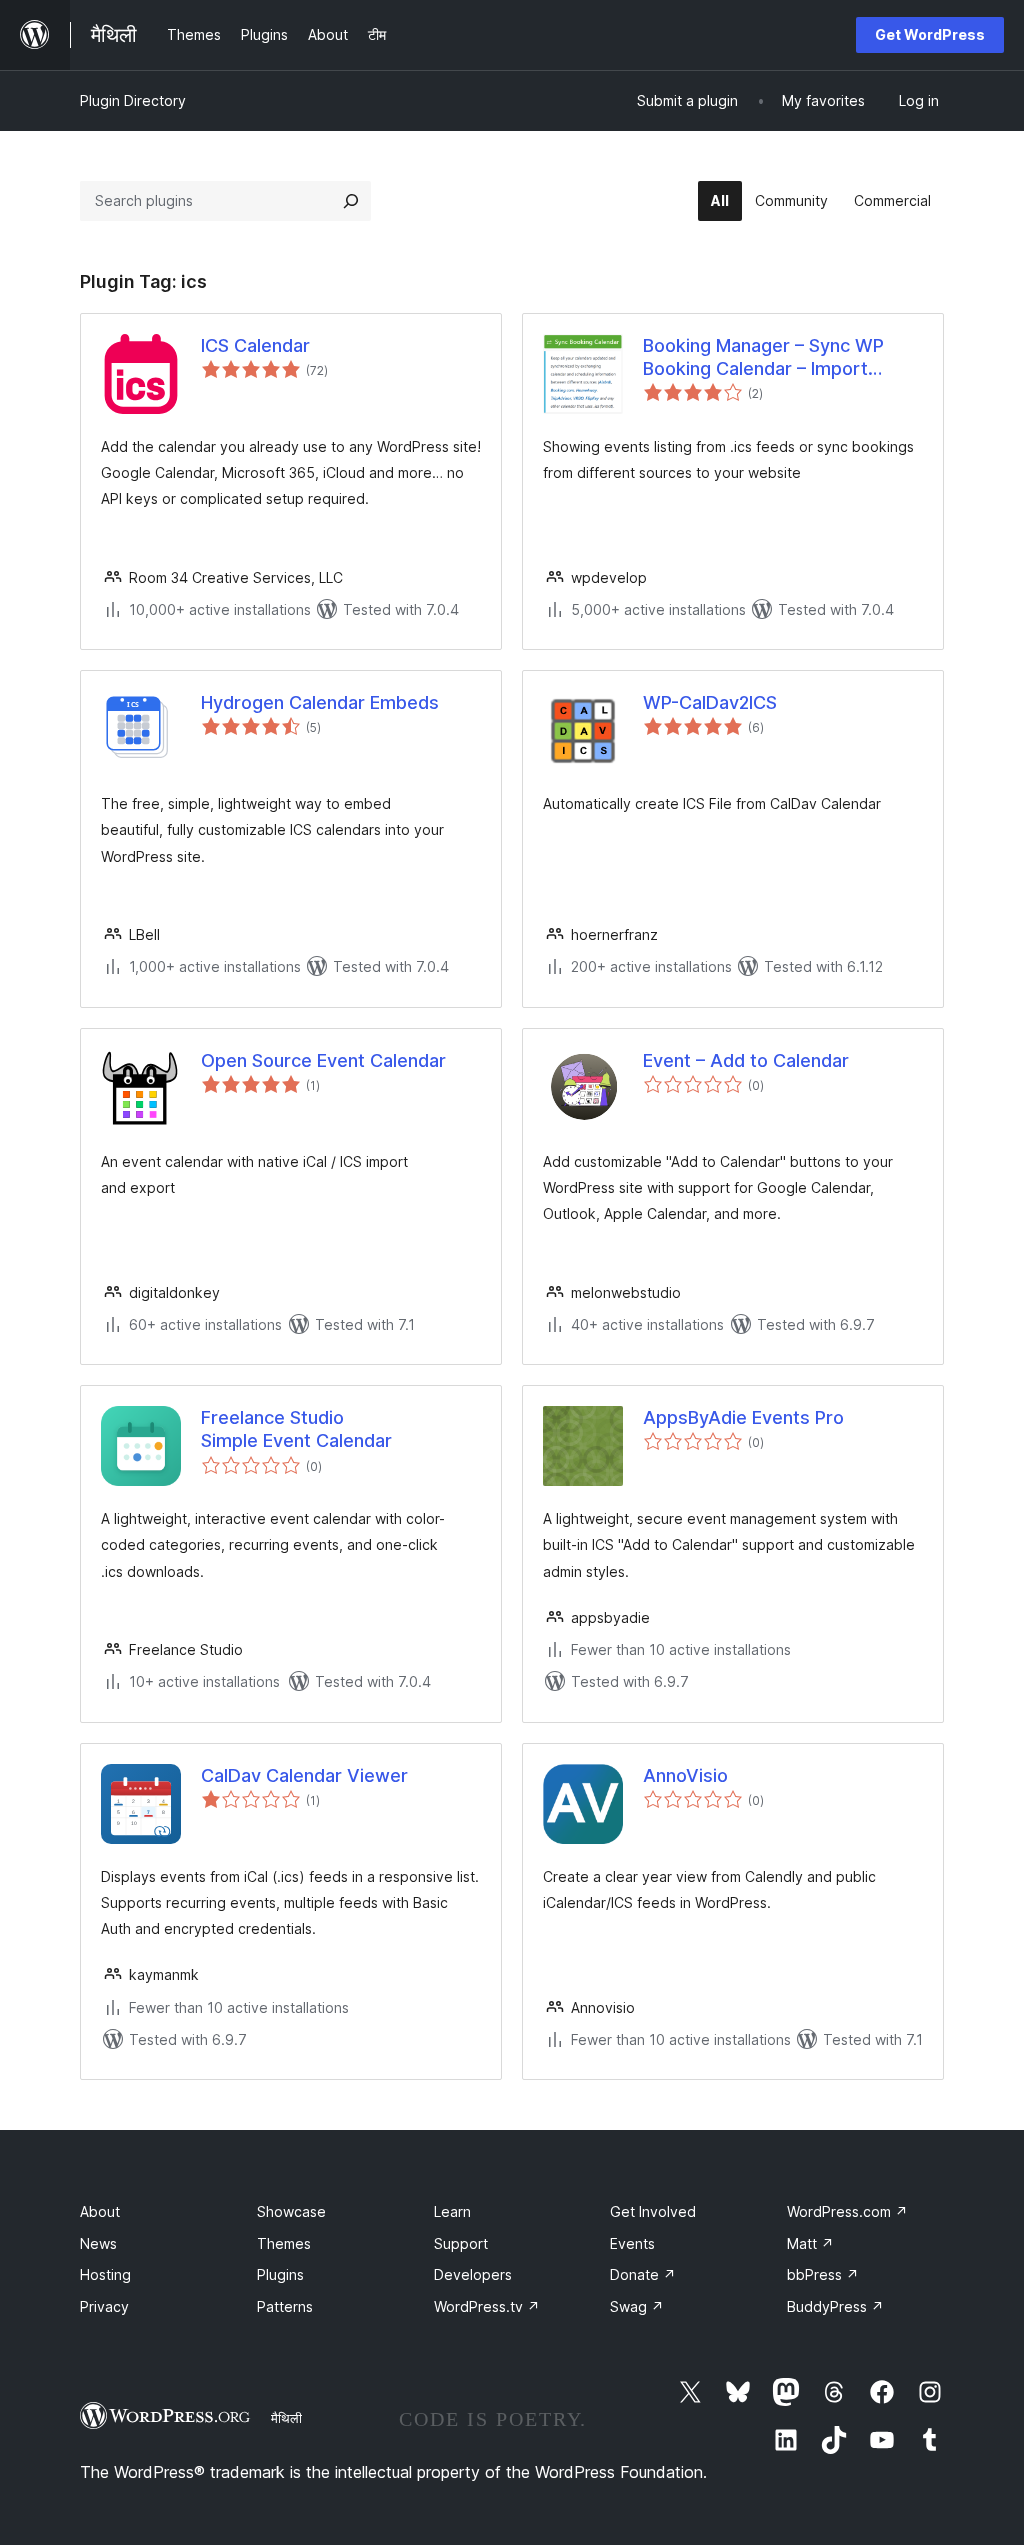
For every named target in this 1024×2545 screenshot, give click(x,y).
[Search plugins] (351, 201)
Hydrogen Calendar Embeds (320, 702)
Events (632, 2243)
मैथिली (286, 2418)
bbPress (823, 2274)
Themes (284, 2243)
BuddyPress (835, 2306)
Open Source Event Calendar (323, 1060)
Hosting (105, 2274)
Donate (643, 2274)
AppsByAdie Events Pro (743, 1417)
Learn (452, 2211)
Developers (473, 2274)
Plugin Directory (133, 100)
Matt (810, 2243)
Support (461, 2243)
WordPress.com (847, 2211)
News (98, 2243)
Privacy (104, 2306)
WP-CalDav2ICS (710, 702)
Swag (637, 2306)
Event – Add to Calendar (746, 1060)
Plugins (280, 2274)
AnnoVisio (685, 1775)
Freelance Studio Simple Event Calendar (296, 1429)
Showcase (291, 2211)
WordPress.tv (487, 2306)
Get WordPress (930, 34)
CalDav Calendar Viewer (304, 1775)
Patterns (285, 2306)
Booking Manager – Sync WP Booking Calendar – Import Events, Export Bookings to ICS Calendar (775, 358)
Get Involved (653, 2211)
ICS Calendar (255, 345)
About (100, 2211)
